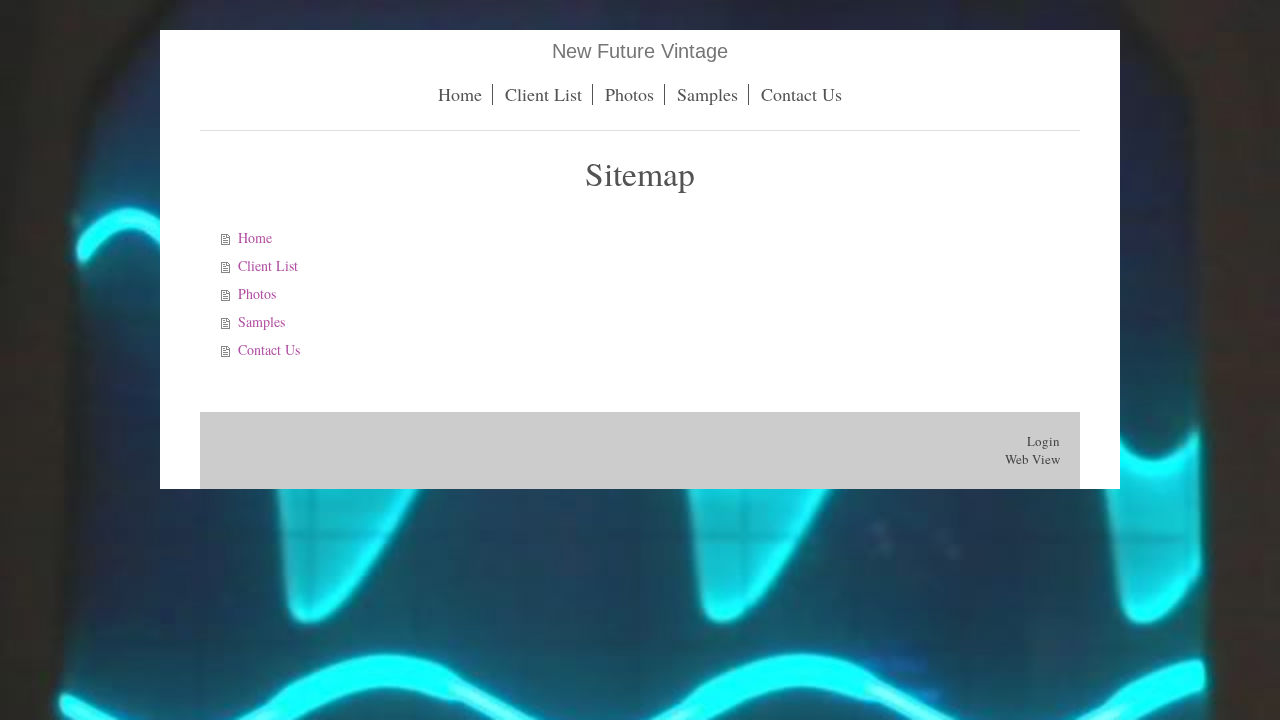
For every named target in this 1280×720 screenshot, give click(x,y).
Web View (1032, 459)
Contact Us (269, 349)
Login (1043, 441)
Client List (268, 265)
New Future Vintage (640, 51)
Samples (261, 321)
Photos (257, 293)
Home (255, 237)
